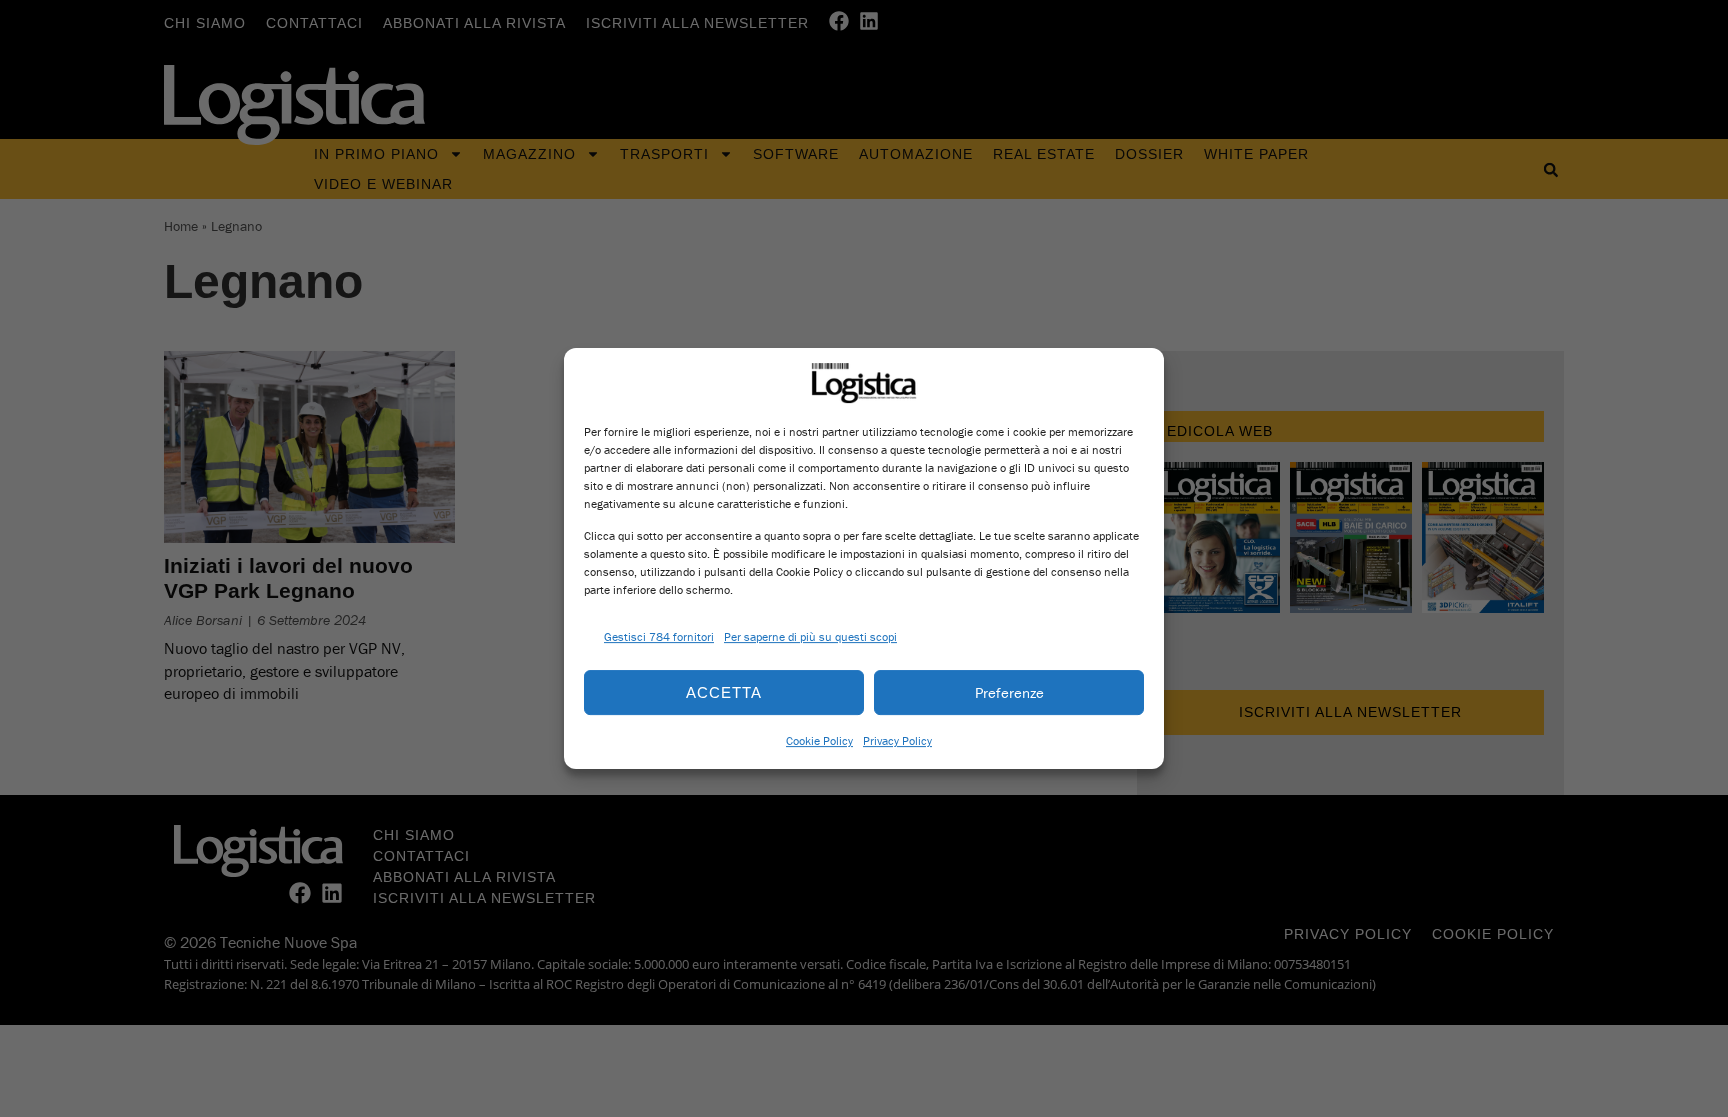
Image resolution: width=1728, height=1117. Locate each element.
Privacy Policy (897, 740)
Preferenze (1009, 692)
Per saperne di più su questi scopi (810, 636)
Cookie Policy (819, 740)
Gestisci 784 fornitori (659, 636)
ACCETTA (724, 692)
